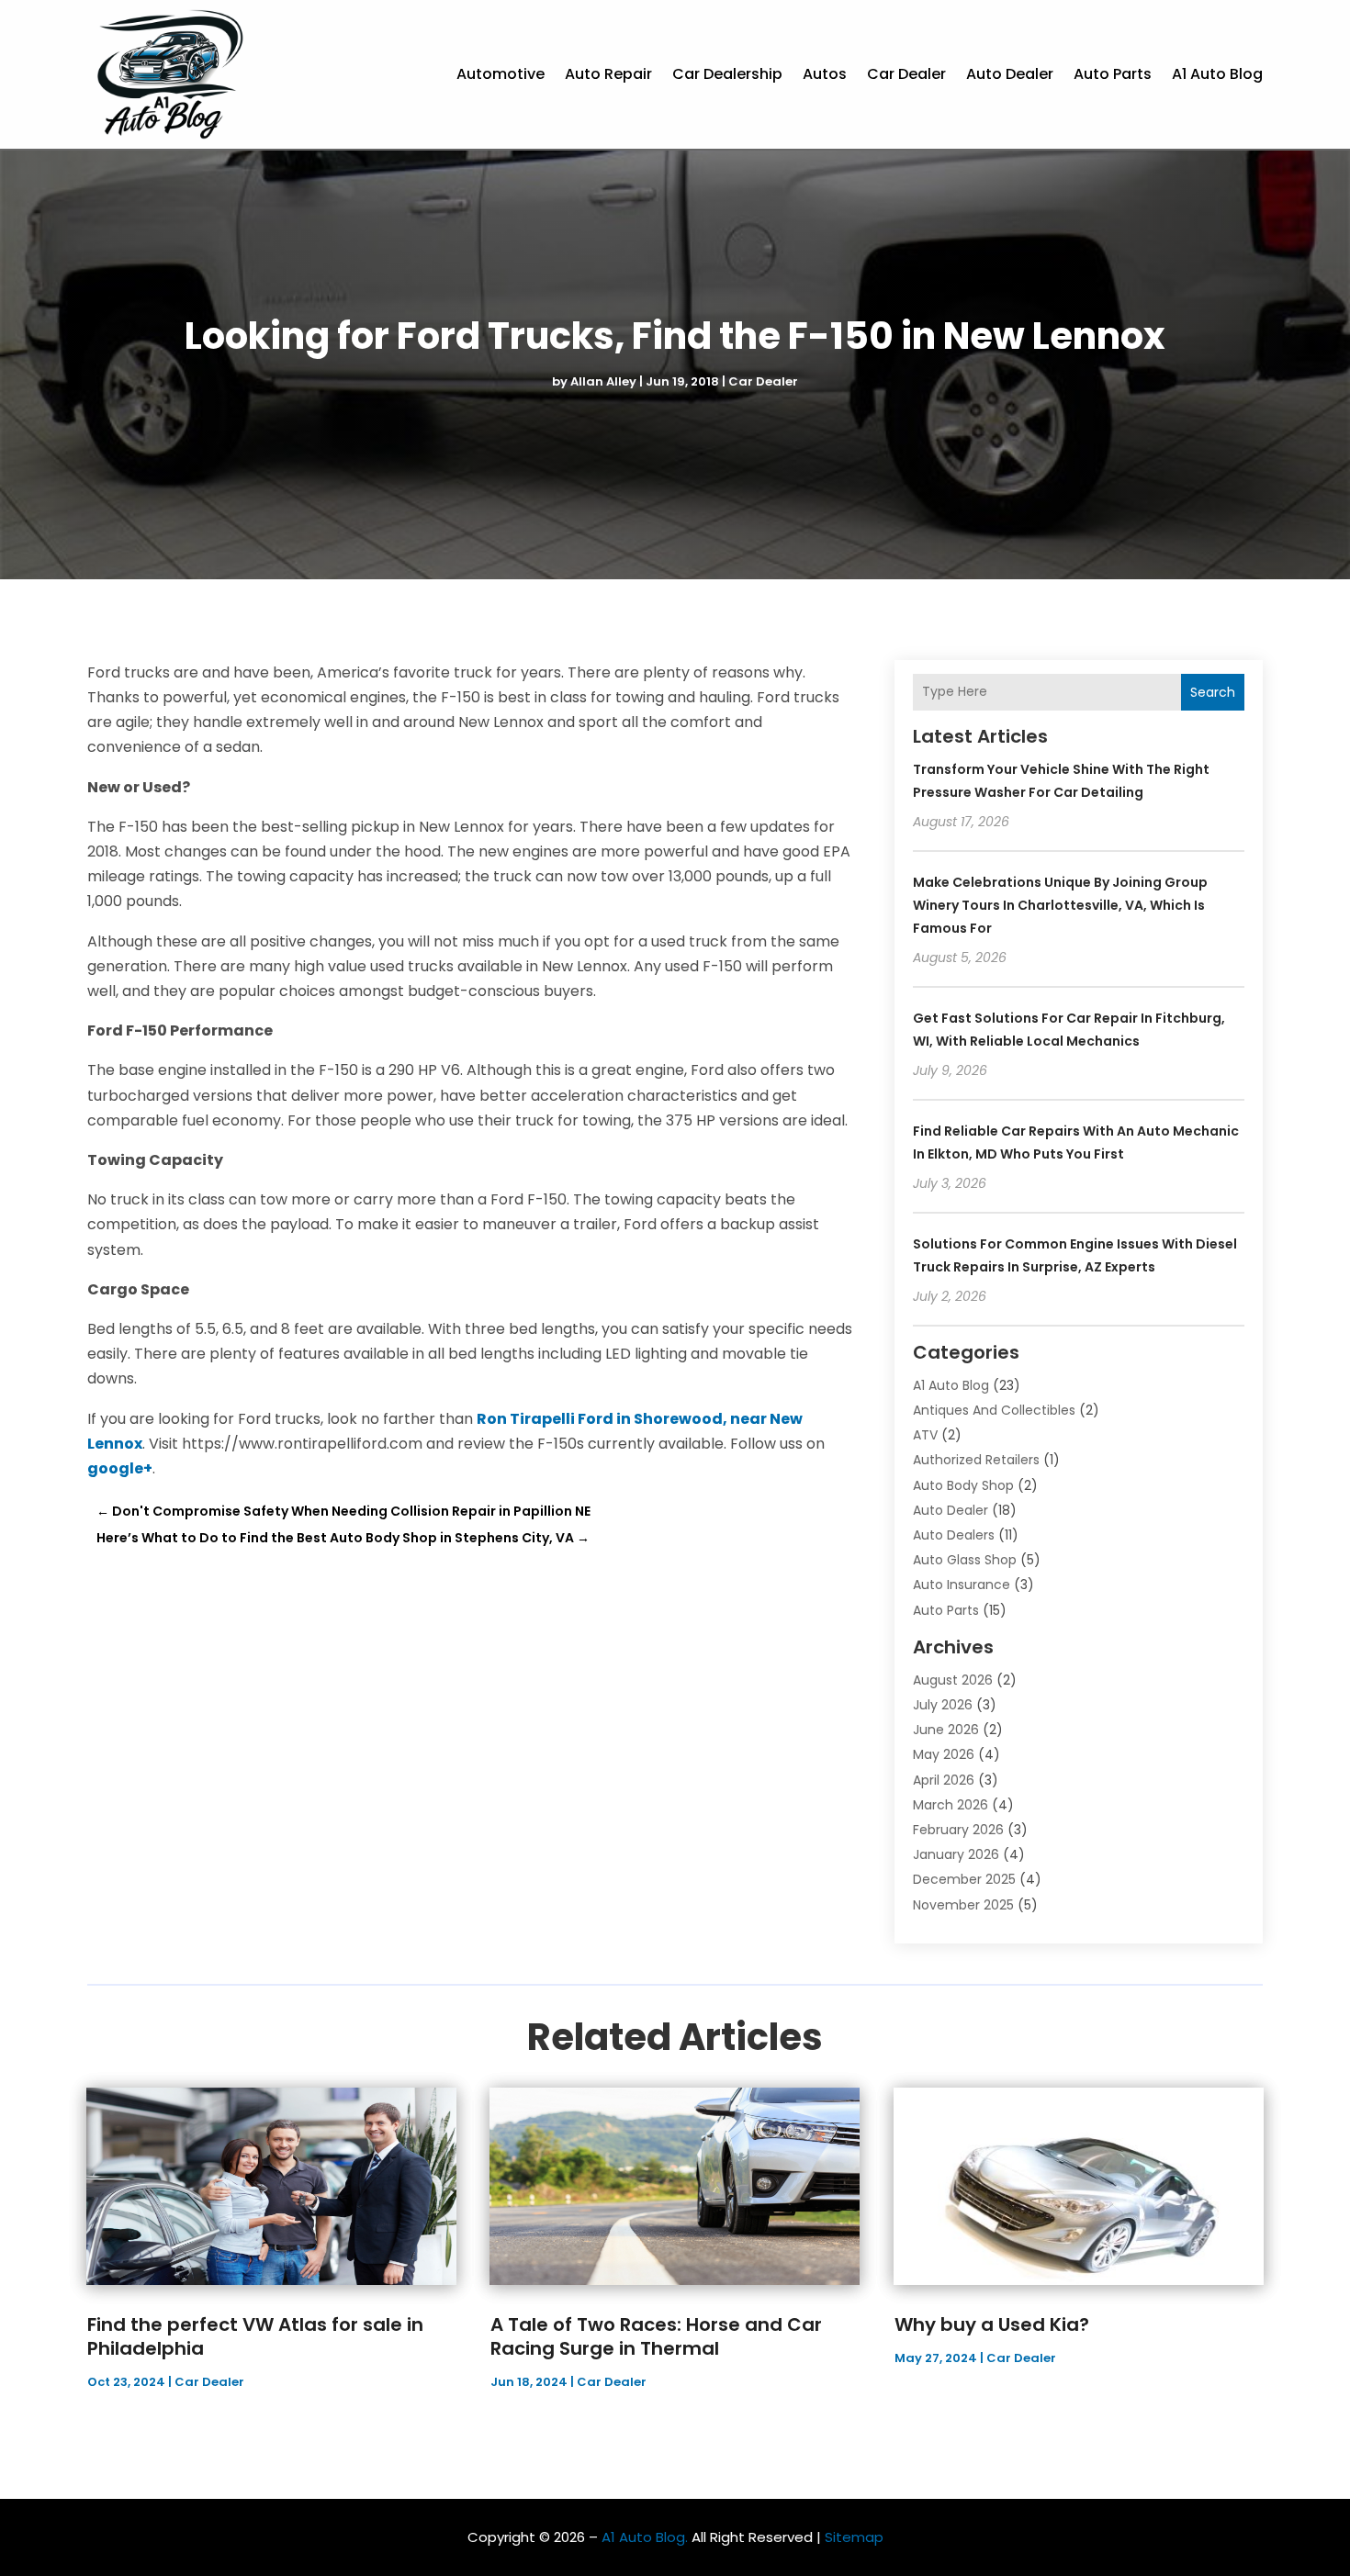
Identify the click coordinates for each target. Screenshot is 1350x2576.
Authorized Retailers (976, 1460)
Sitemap (854, 2537)
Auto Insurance (962, 1585)
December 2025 (964, 1879)
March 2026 (951, 1805)
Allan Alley (603, 381)
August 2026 (953, 1680)
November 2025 (963, 1905)
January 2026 (956, 1854)
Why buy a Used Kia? (992, 2324)
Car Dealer (906, 74)
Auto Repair (608, 74)
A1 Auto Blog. (645, 2537)
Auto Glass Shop (965, 1560)
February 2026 (958, 1830)
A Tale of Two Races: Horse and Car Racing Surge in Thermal (656, 2336)
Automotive (501, 74)
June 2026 (946, 1730)
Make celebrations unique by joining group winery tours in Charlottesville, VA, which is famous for (1060, 905)
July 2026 (943, 1705)
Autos (825, 74)
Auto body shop (963, 1485)
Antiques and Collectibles (994, 1410)
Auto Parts (1113, 74)
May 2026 (944, 1754)
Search (1213, 692)
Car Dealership (727, 74)
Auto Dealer (1010, 74)
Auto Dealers (954, 1535)
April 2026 (944, 1780)
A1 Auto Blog (1217, 74)
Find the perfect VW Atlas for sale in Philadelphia (255, 2336)
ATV (925, 1435)
